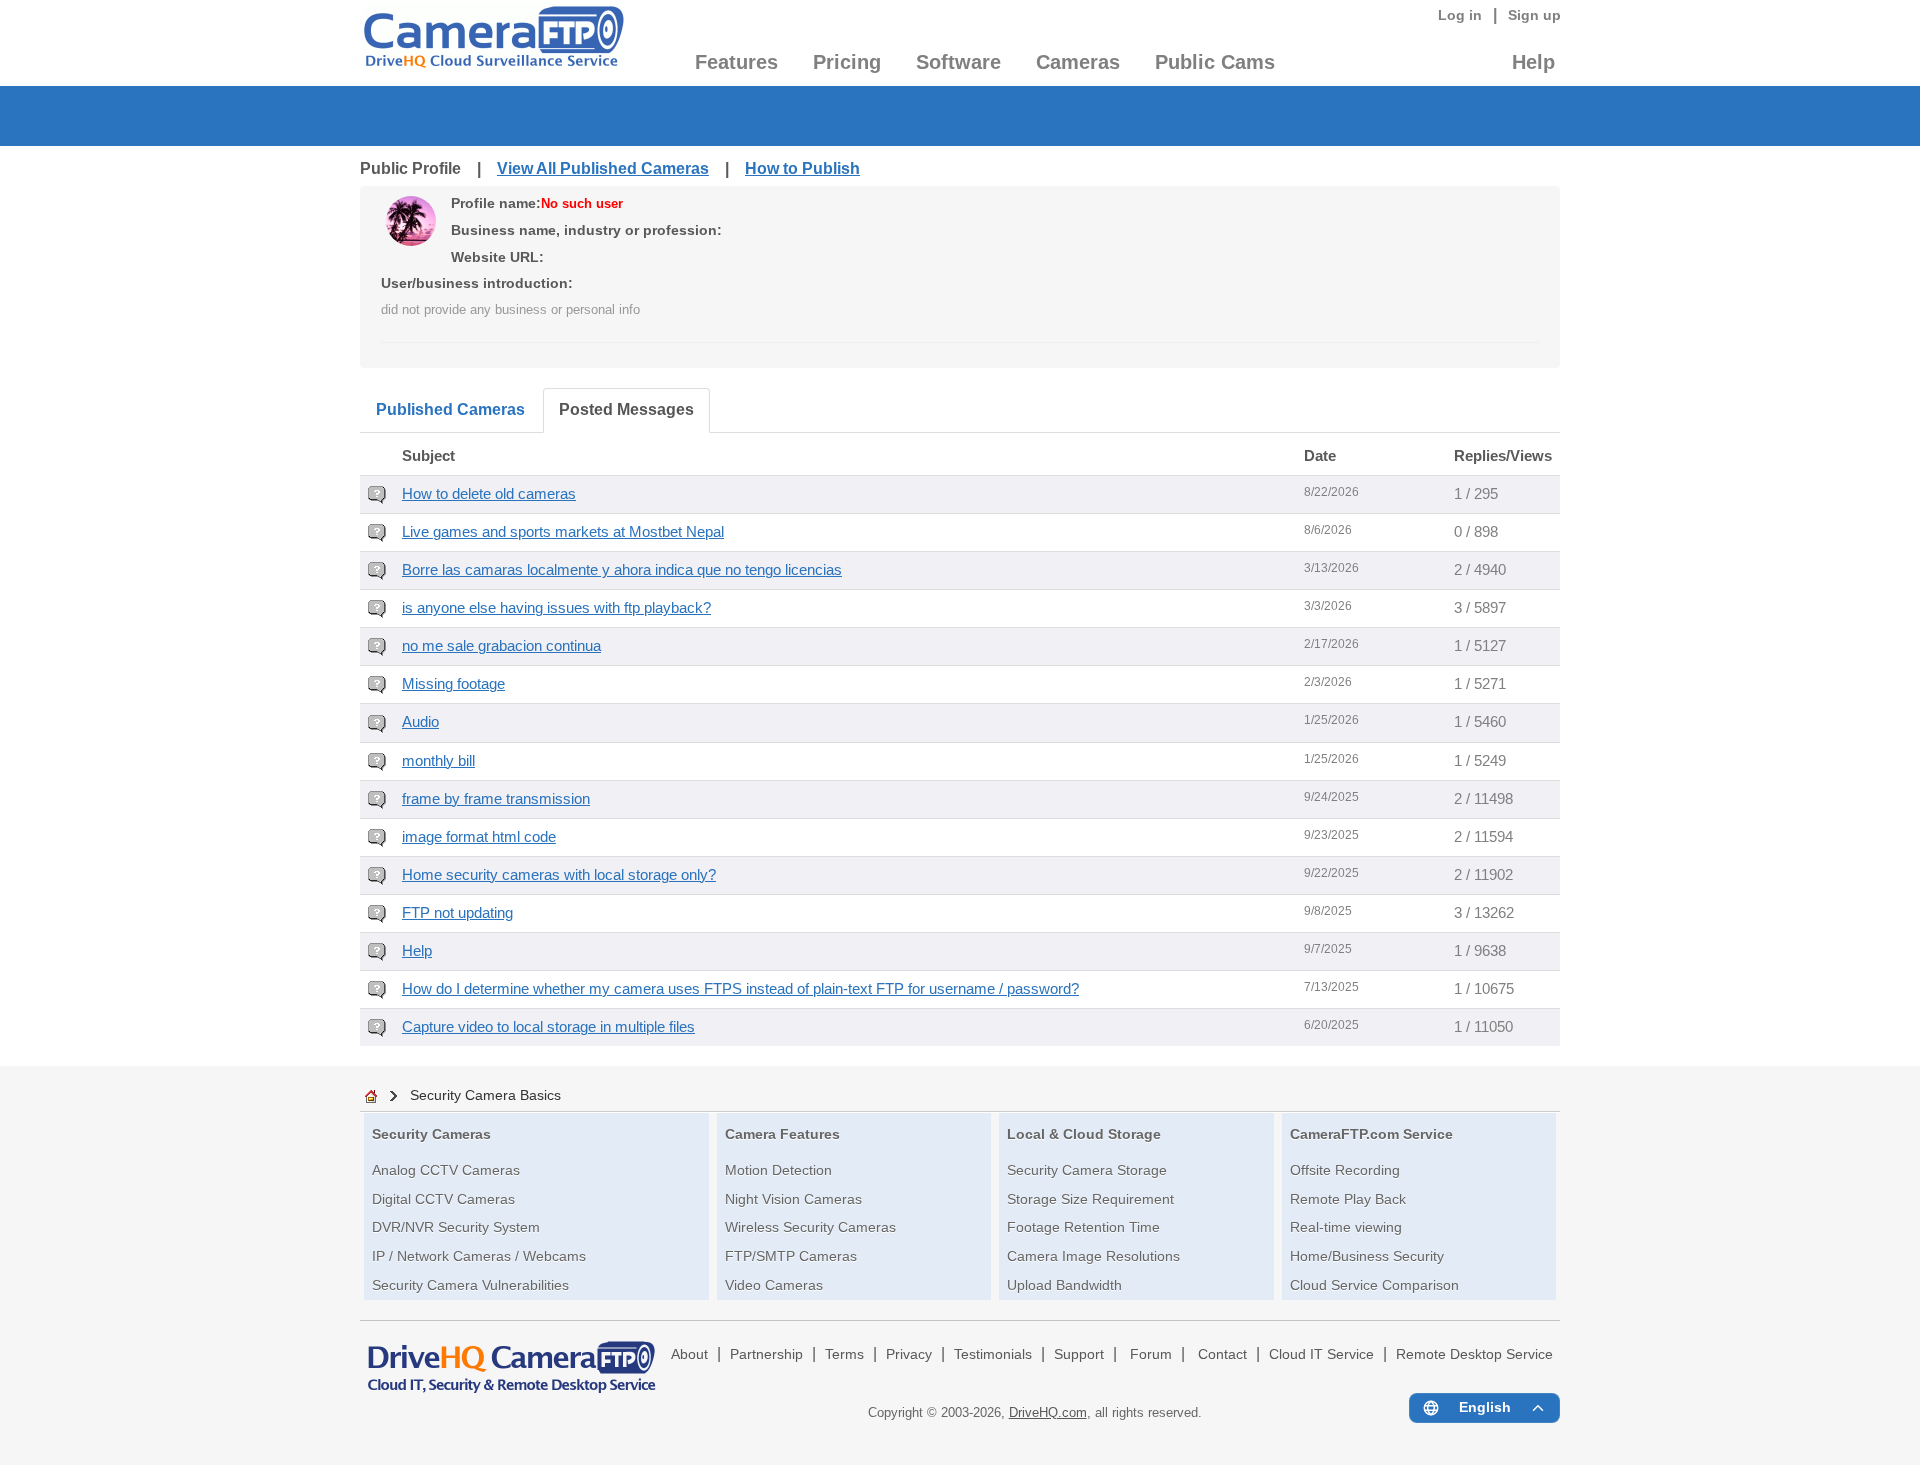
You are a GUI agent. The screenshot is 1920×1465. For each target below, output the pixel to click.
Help (1533, 62)
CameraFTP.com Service (1371, 1134)
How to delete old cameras (489, 494)
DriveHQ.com (1048, 1412)
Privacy (909, 1354)
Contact (1222, 1354)
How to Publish (802, 168)
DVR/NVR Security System (456, 1227)
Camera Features (782, 1134)
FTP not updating (457, 913)
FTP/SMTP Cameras (791, 1256)
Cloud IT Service (1321, 1354)
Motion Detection (778, 1170)
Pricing (847, 62)
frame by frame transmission (496, 799)
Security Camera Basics (485, 1095)
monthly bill (438, 761)
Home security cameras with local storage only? (559, 875)
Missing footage (453, 684)
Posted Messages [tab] (626, 409)
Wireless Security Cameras (810, 1227)
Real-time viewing (1346, 1227)
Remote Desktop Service (1474, 1354)
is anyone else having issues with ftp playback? (556, 608)
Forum (1151, 1354)
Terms (844, 1354)
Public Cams (1215, 62)
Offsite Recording (1345, 1170)
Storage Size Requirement (1090, 1199)
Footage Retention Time (1083, 1227)
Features (736, 62)
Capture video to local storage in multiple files (548, 1027)
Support (1079, 1354)
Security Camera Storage (1087, 1170)
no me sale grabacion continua (501, 646)
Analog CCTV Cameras (446, 1170)
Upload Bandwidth (1064, 1285)
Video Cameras (774, 1285)
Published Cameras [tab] (450, 409)
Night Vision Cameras (793, 1199)
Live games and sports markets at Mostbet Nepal (563, 532)
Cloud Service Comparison (1374, 1285)
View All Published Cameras (603, 168)
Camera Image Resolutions (1093, 1256)
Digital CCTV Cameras (443, 1199)
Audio (420, 722)
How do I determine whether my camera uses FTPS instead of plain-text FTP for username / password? (740, 989)
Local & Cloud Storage (1084, 1134)
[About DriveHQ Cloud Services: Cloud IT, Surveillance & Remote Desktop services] (512, 1358)
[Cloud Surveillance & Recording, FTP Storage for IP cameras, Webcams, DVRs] (492, 43)
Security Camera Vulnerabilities (470, 1285)
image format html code (479, 837)
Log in (1460, 15)
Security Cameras (431, 1134)
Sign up (1534, 15)
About (689, 1354)
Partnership (766, 1354)
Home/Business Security (1367, 1256)
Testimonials (993, 1354)
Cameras (1078, 62)
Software (958, 62)
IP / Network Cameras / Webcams (479, 1256)
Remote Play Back (1348, 1199)
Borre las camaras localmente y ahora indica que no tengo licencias (622, 570)
